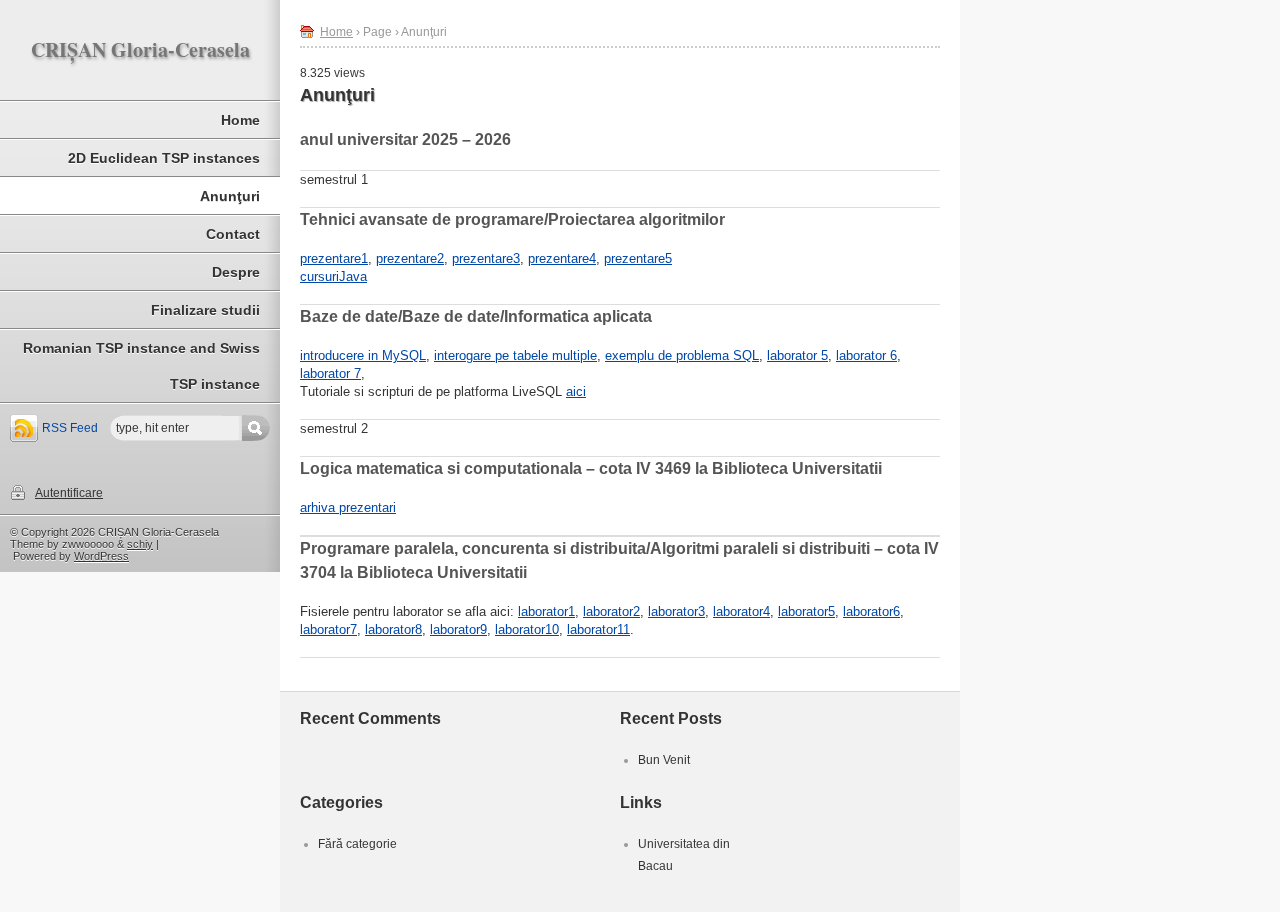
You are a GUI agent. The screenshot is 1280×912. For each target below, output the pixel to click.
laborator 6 (866, 355)
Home (240, 120)
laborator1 (546, 611)
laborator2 (611, 611)
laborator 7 (330, 373)
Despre (236, 272)
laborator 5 (797, 355)
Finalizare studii (205, 310)
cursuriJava (333, 276)
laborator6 (871, 611)
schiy (140, 544)
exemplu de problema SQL (682, 355)
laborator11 (598, 629)
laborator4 (741, 611)
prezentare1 (334, 258)
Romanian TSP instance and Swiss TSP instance (141, 366)
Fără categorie (357, 844)
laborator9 (458, 629)
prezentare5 (638, 258)
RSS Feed (70, 428)
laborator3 (676, 611)
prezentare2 (410, 258)
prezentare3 (486, 258)
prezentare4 (562, 258)
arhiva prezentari (348, 507)
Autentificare (69, 493)
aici (576, 391)
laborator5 (806, 611)
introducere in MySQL (363, 355)
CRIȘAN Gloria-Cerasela (140, 49)
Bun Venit (664, 760)
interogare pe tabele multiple (515, 355)
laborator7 (328, 629)
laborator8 (393, 629)
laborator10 (527, 629)
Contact (233, 234)
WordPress (101, 556)
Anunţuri (230, 196)
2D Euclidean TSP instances (164, 158)
